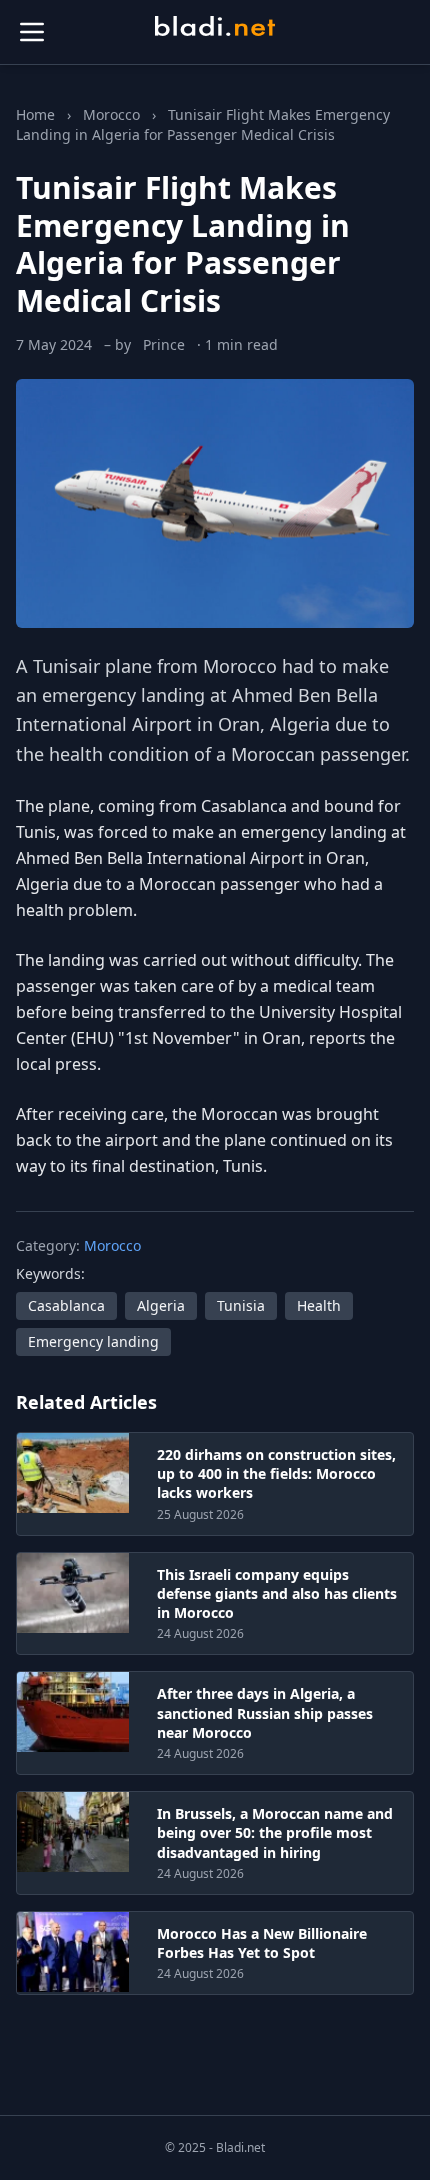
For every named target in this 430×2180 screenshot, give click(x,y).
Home (35, 114)
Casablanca (66, 1305)
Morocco (111, 114)
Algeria (161, 1305)
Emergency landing (93, 1341)
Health (319, 1305)
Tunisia (241, 1305)
